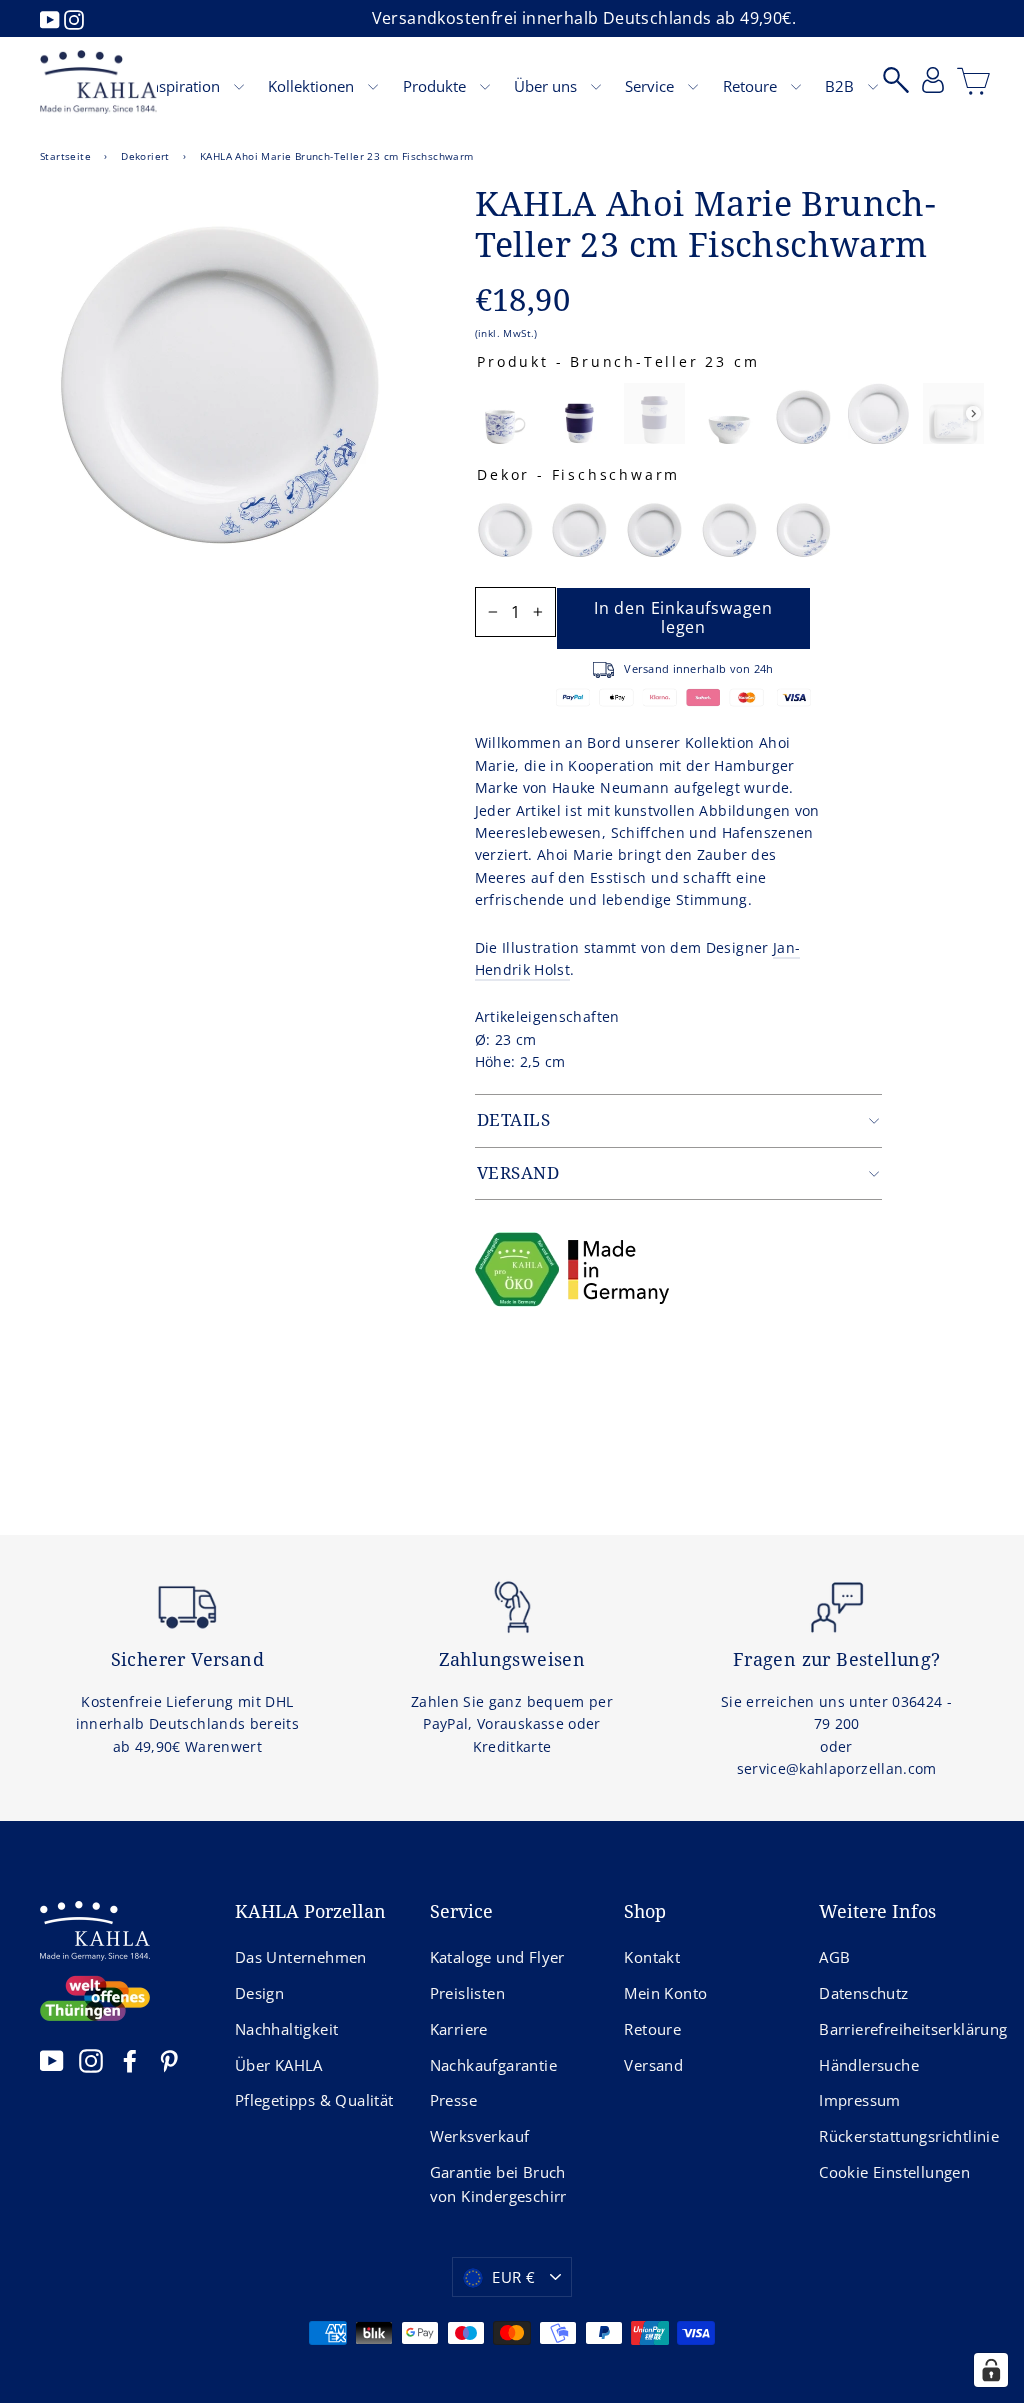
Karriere (459, 2029)
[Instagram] (74, 18)
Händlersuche (869, 2065)
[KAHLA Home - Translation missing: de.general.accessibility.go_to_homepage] (98, 82)
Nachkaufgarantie (493, 2065)
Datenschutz (863, 1993)
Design (259, 1993)
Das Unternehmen (301, 1957)
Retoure (752, 86)
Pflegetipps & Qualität (314, 2100)
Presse (453, 2100)
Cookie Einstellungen (894, 2172)
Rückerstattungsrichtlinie (901, 2136)
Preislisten (467, 1993)
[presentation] (973, 413)
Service (651, 86)
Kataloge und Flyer (497, 1957)
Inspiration (185, 86)
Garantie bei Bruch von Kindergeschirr (498, 2184)
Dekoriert (145, 156)
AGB (834, 1957)
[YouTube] (52, 18)
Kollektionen (313, 86)
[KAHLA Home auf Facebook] (130, 2060)
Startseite (65, 156)
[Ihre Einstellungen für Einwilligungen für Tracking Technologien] (991, 2370)
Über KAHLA (279, 2065)
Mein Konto (665, 1993)
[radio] (505, 413)
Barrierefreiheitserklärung (901, 2029)
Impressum (860, 2100)
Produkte (436, 86)
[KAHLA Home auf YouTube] (52, 2060)
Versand (653, 2065)
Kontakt (652, 1957)
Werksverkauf (480, 2136)
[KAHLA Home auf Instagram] (91, 2060)
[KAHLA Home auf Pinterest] (169, 2060)
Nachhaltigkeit (287, 2029)
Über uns (547, 86)
